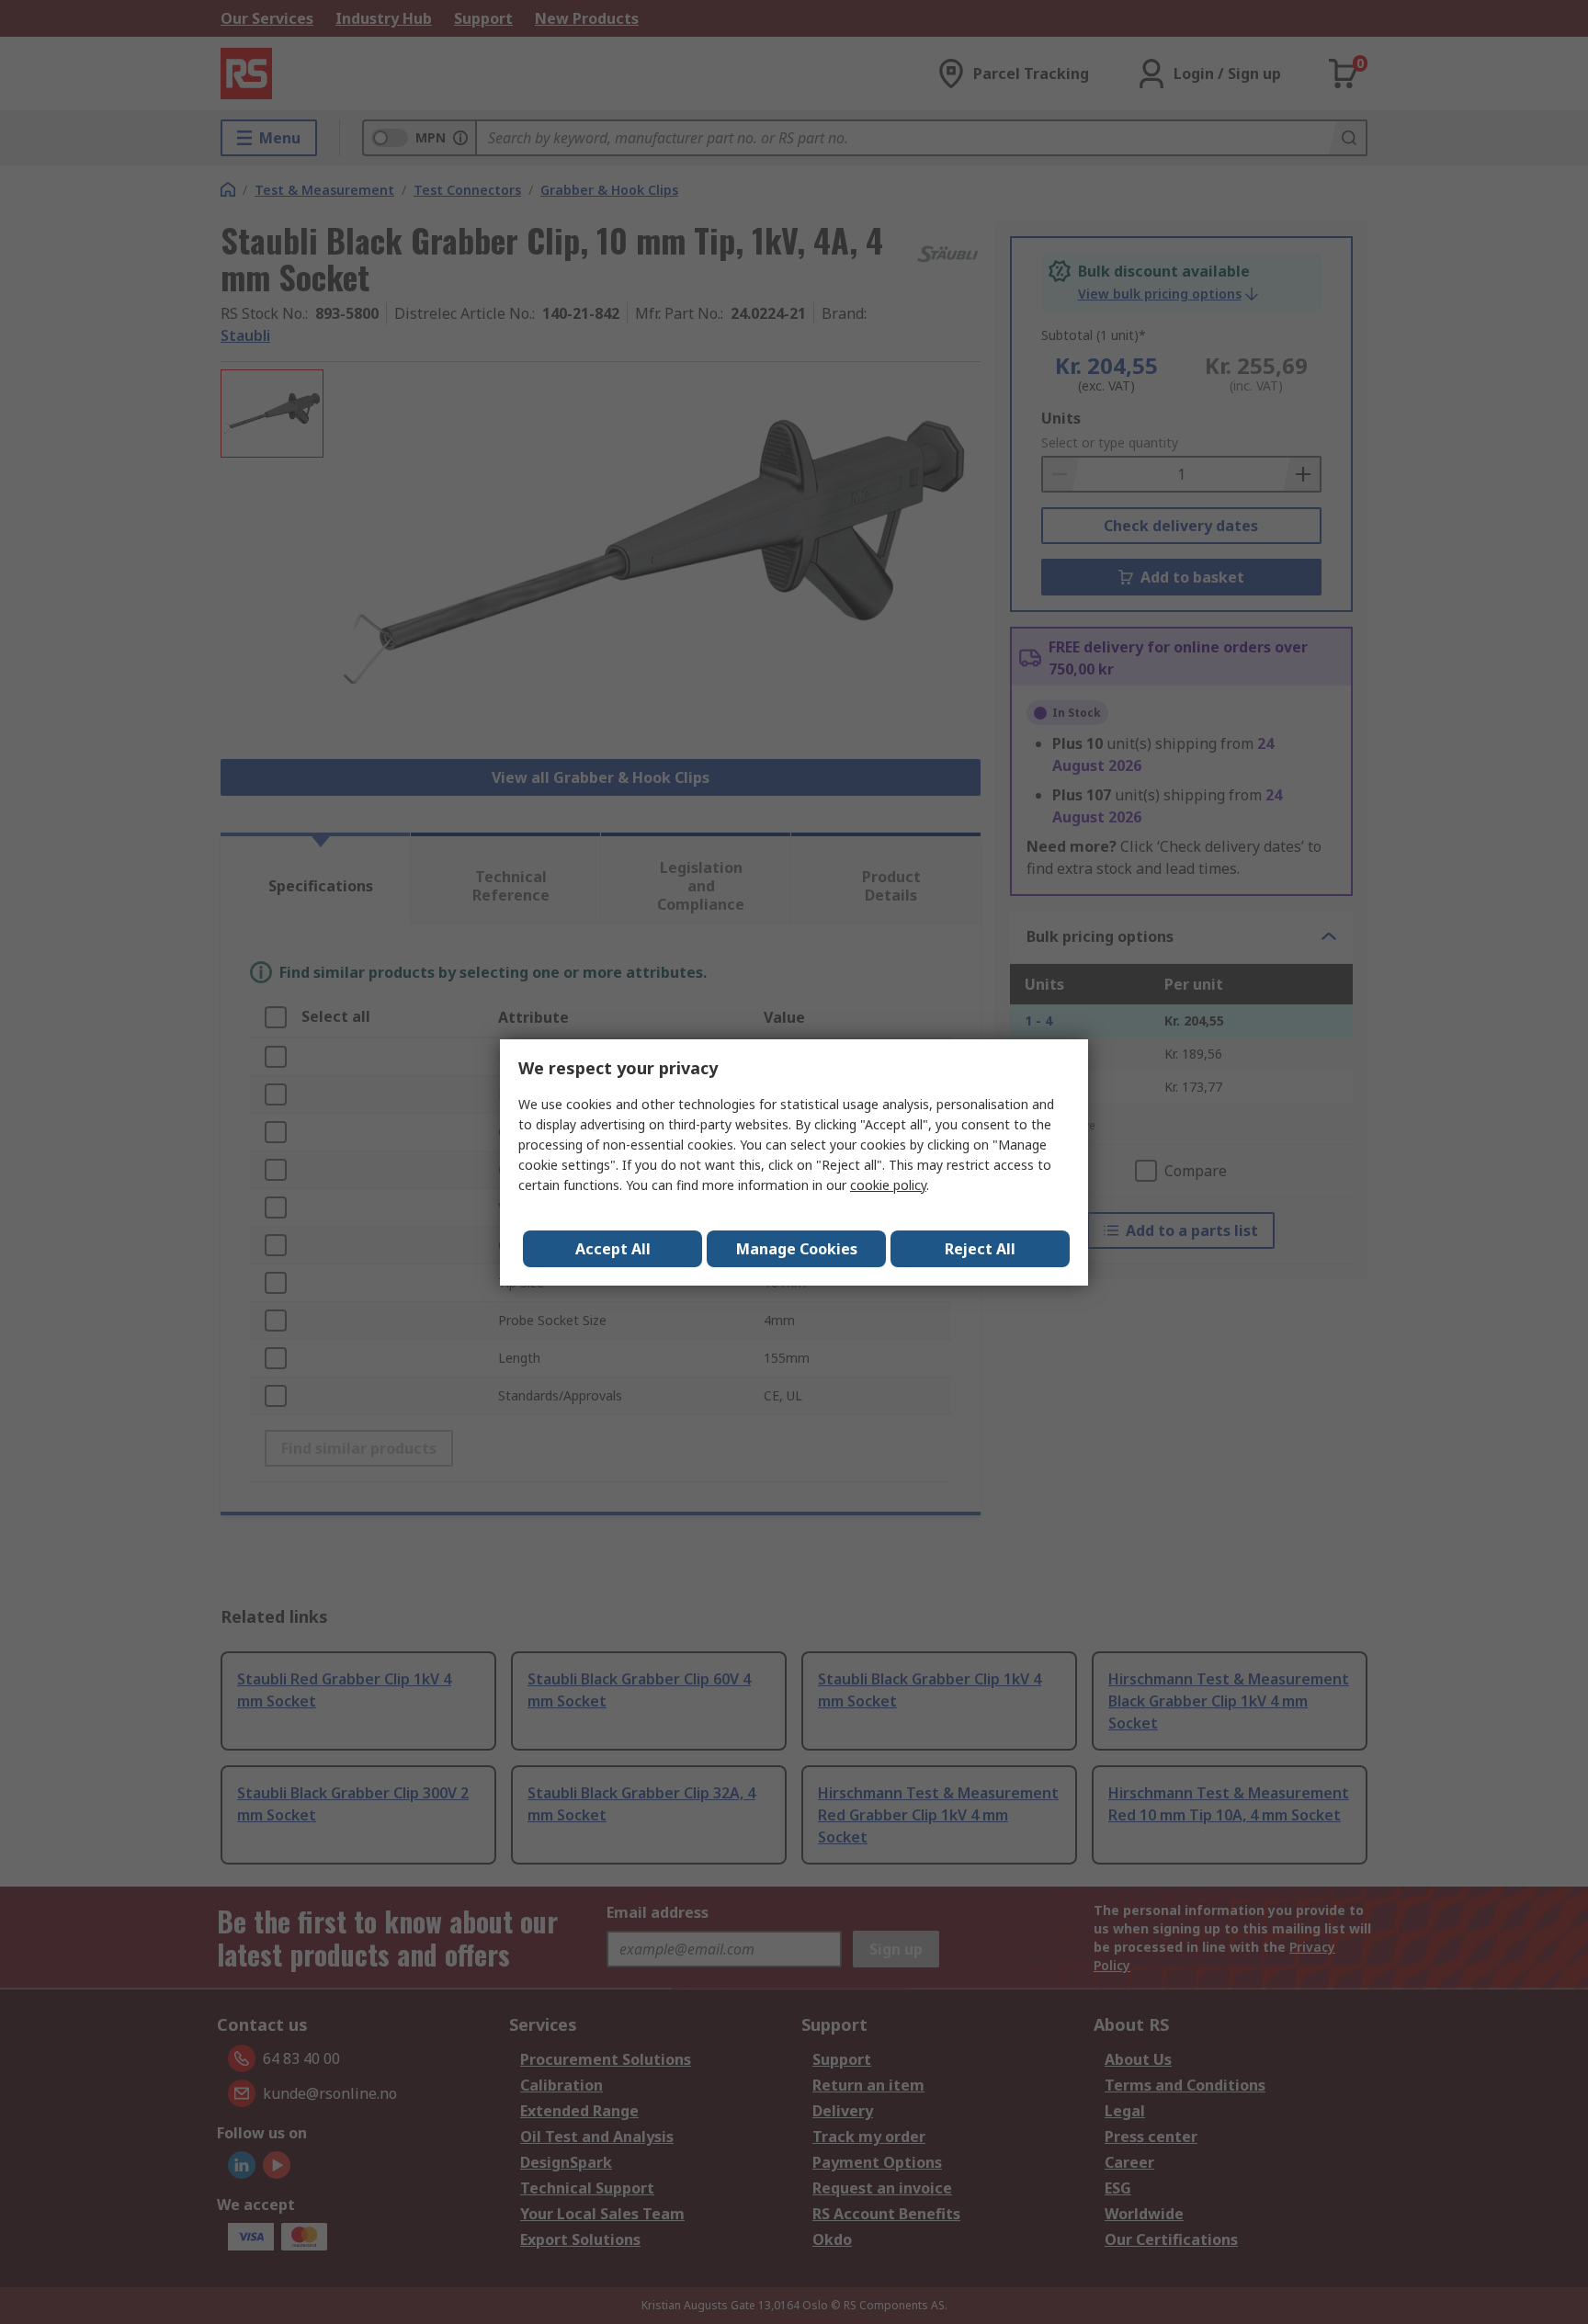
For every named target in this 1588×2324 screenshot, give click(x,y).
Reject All (980, 1249)
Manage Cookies (797, 1249)
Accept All (613, 1249)
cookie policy (888, 1185)
